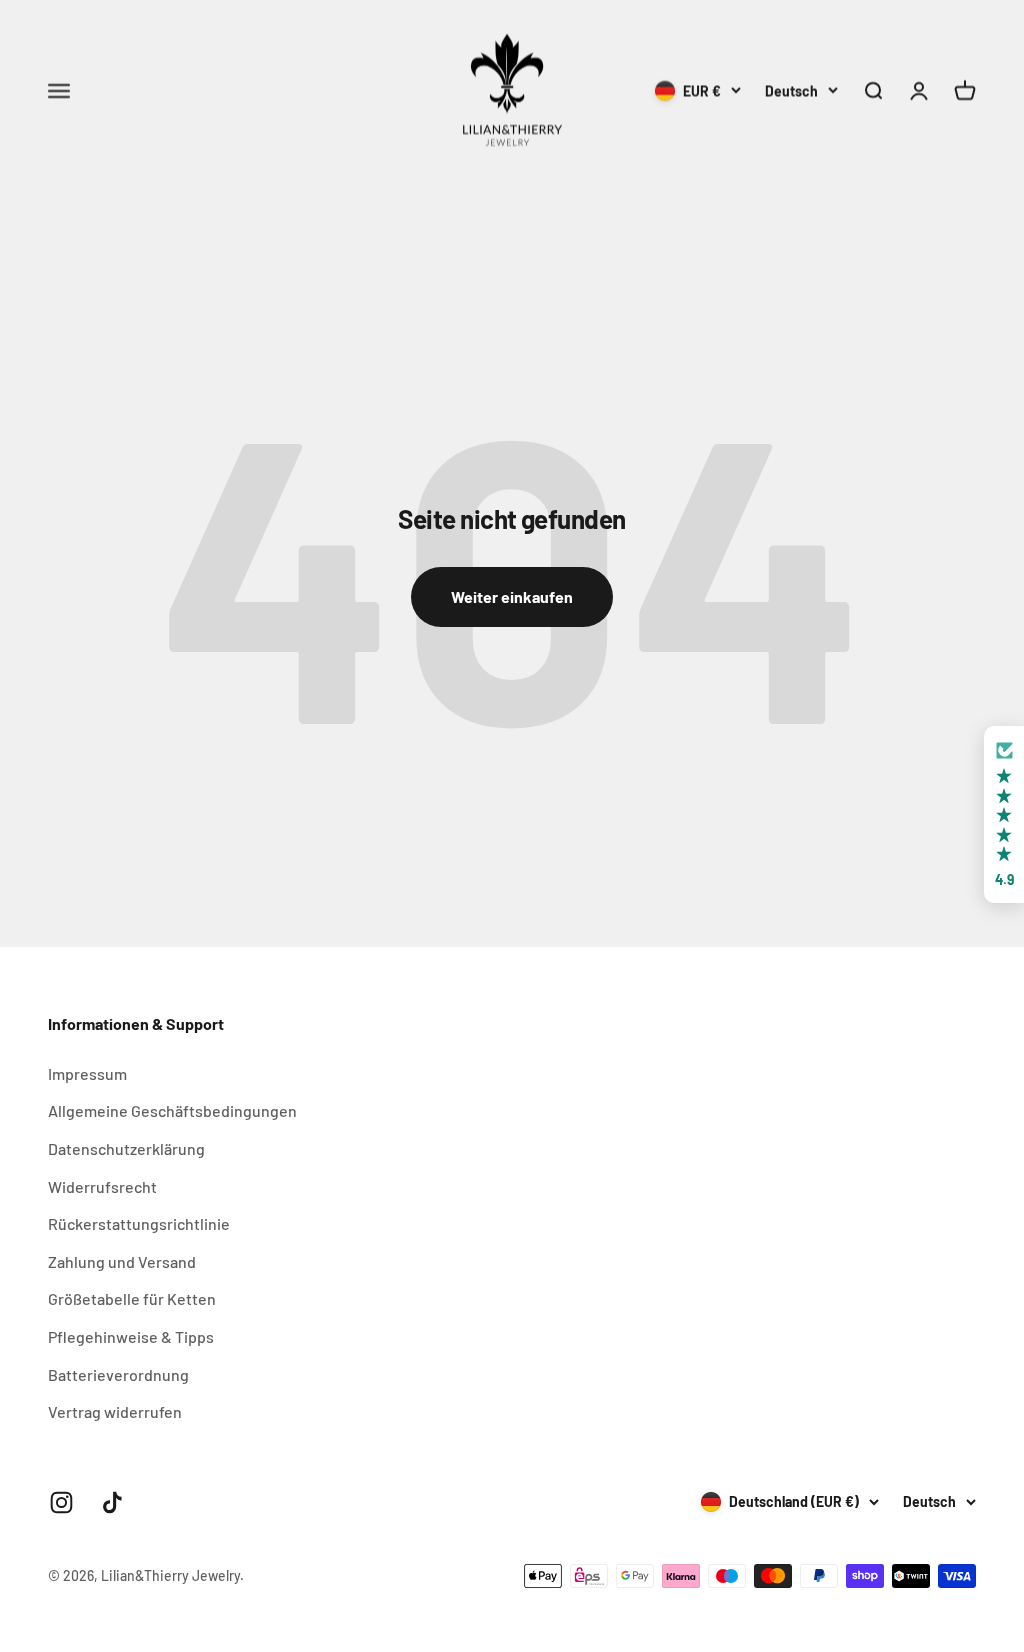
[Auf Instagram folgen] (61, 1502)
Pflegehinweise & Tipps (131, 1336)
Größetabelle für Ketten (132, 1298)
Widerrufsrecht (102, 1186)
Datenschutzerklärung (126, 1148)
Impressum (87, 1073)
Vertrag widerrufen (115, 1411)
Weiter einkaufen (512, 596)
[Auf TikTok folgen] (112, 1502)
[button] (1004, 814)
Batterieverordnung (118, 1374)
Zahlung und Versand (122, 1261)
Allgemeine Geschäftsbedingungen (172, 1110)
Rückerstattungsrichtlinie (139, 1223)
